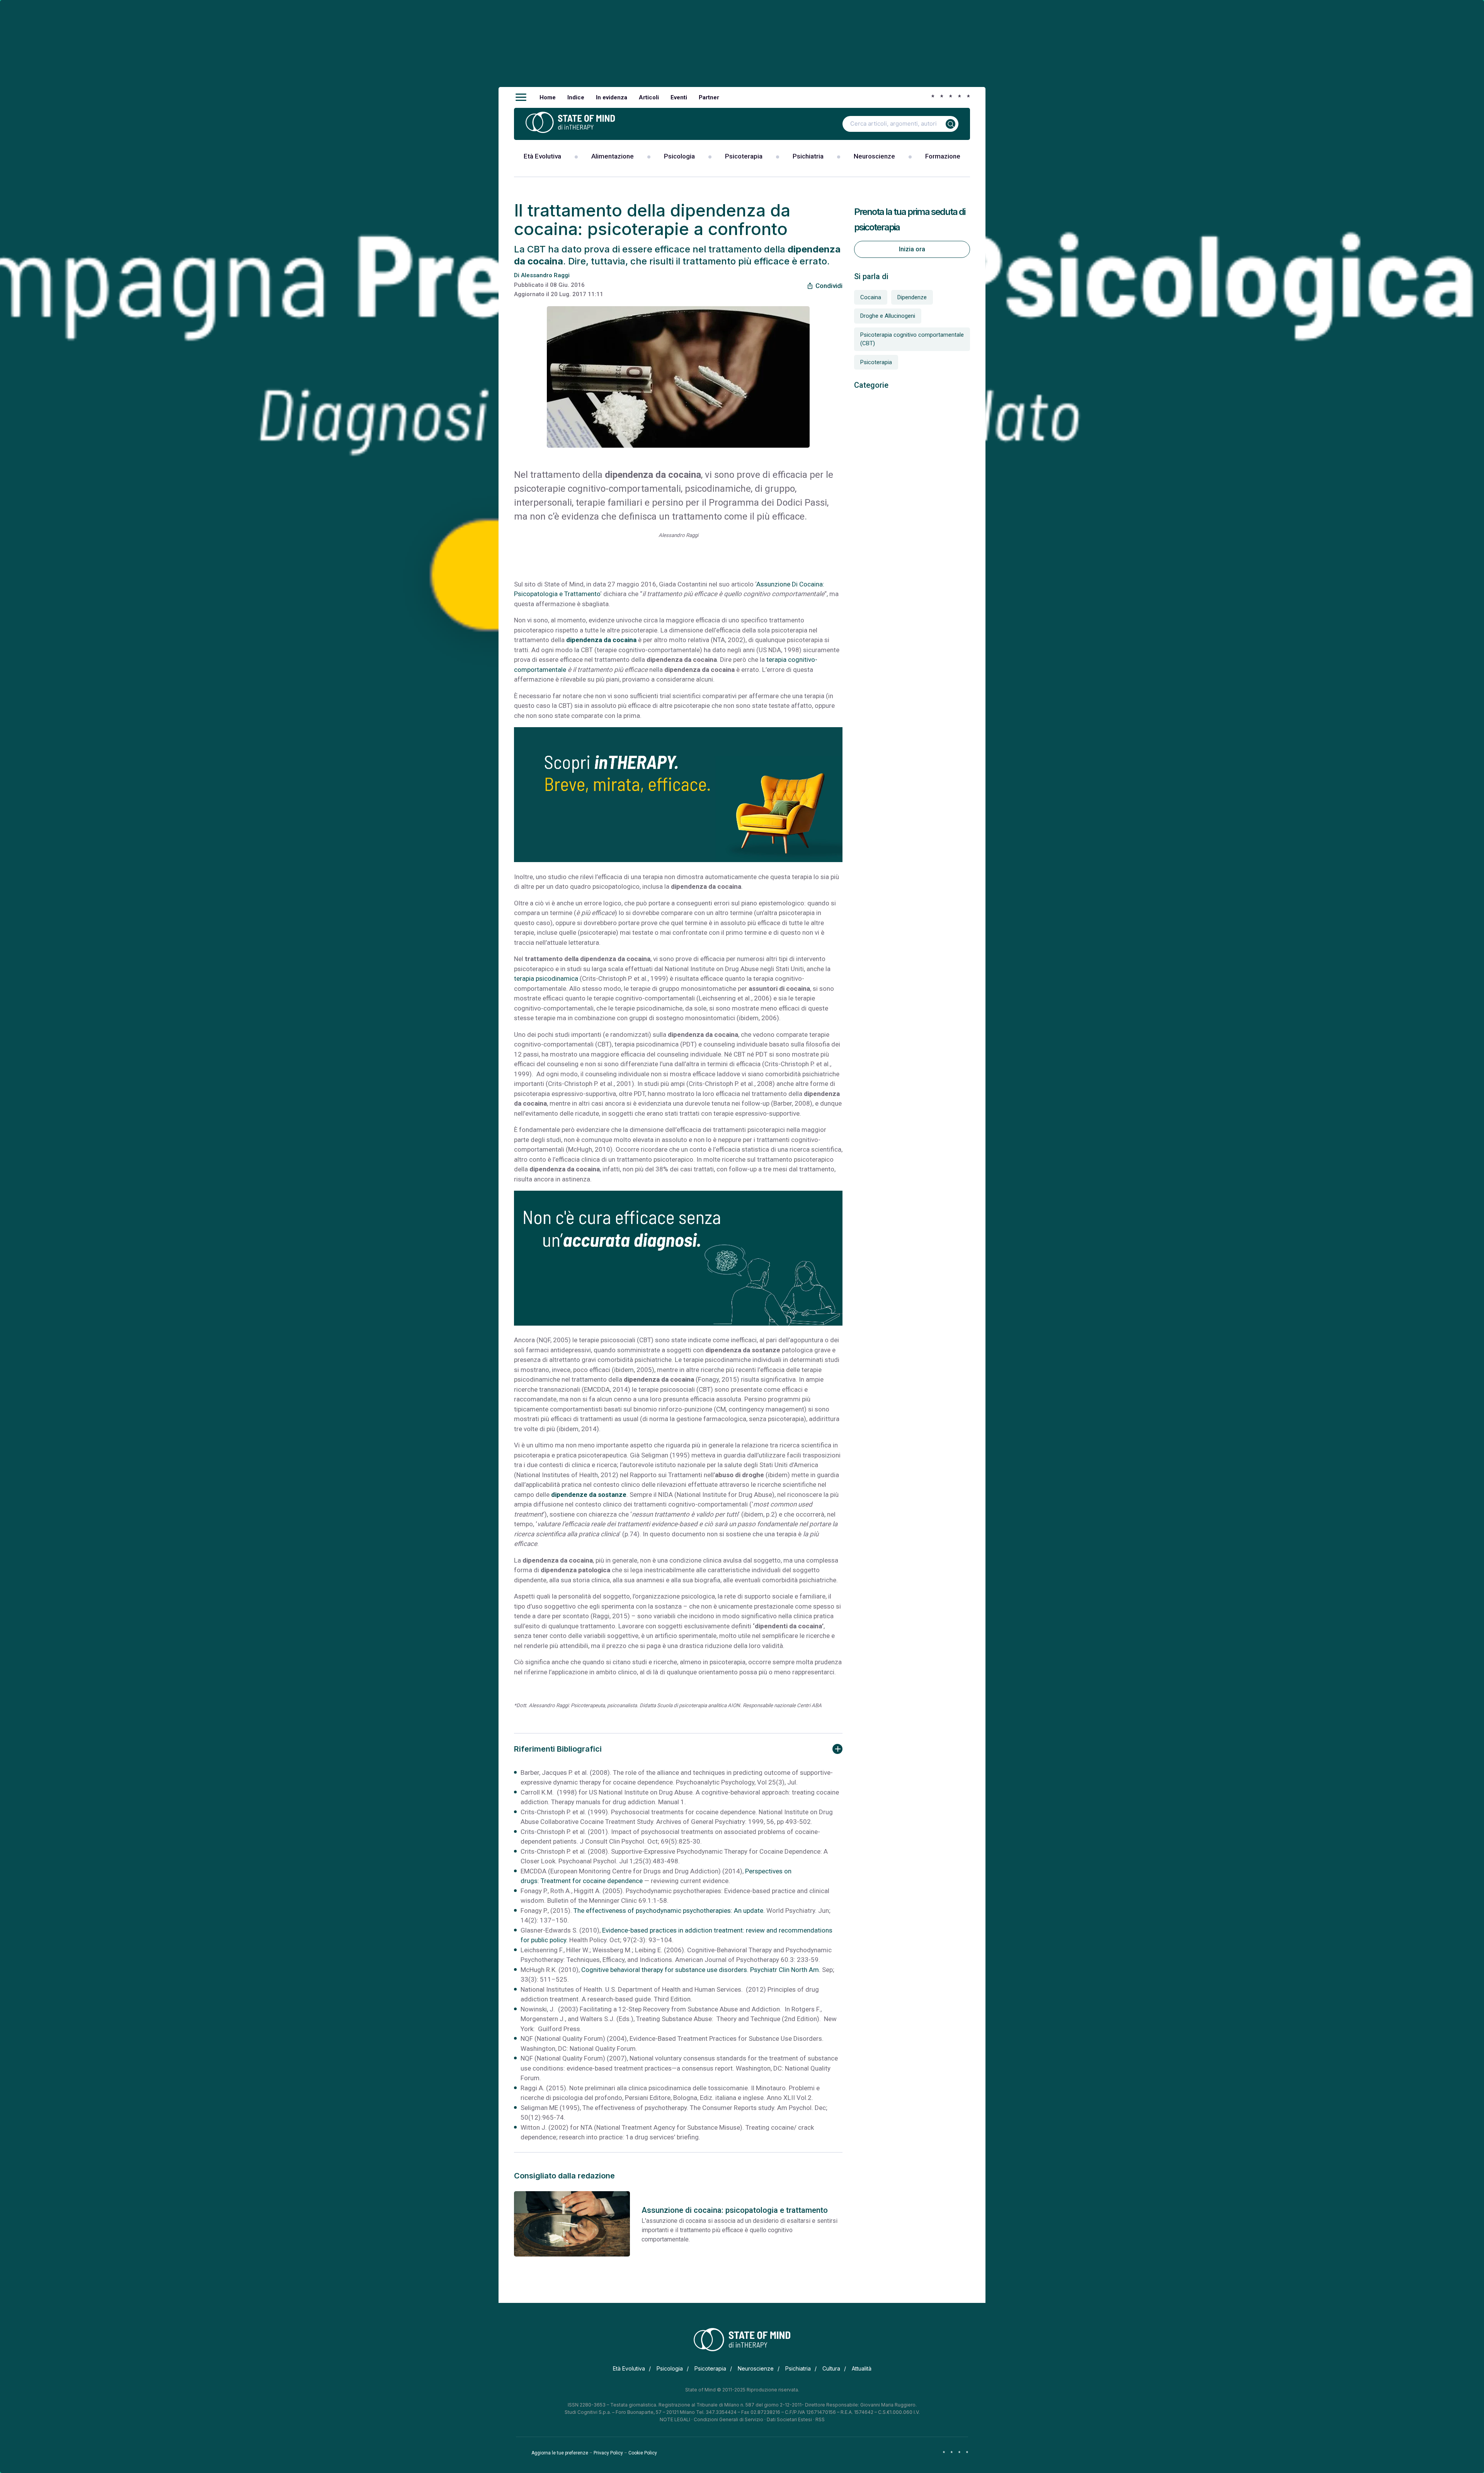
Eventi (679, 97)
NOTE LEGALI (675, 2419)
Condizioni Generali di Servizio (728, 2419)
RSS (820, 2419)
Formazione (943, 156)
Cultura (831, 2368)
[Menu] (521, 97)
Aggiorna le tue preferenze (560, 2453)
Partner (709, 97)
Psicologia (679, 156)
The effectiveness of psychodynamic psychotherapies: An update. (670, 1911)
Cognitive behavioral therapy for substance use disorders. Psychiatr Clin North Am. (701, 1970)
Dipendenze (912, 297)
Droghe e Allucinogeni (888, 316)
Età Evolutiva (542, 156)
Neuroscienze (874, 156)
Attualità (862, 2368)
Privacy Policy (608, 2453)
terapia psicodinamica (546, 978)
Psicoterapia (744, 156)
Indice (576, 97)
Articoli (649, 97)
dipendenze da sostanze (589, 1495)
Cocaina (871, 297)
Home (548, 97)
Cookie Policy (643, 2453)
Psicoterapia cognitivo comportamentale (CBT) (912, 339)
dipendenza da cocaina (601, 640)
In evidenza (612, 97)
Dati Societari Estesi (789, 2419)
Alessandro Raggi (545, 275)
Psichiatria (808, 156)
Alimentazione (613, 156)
